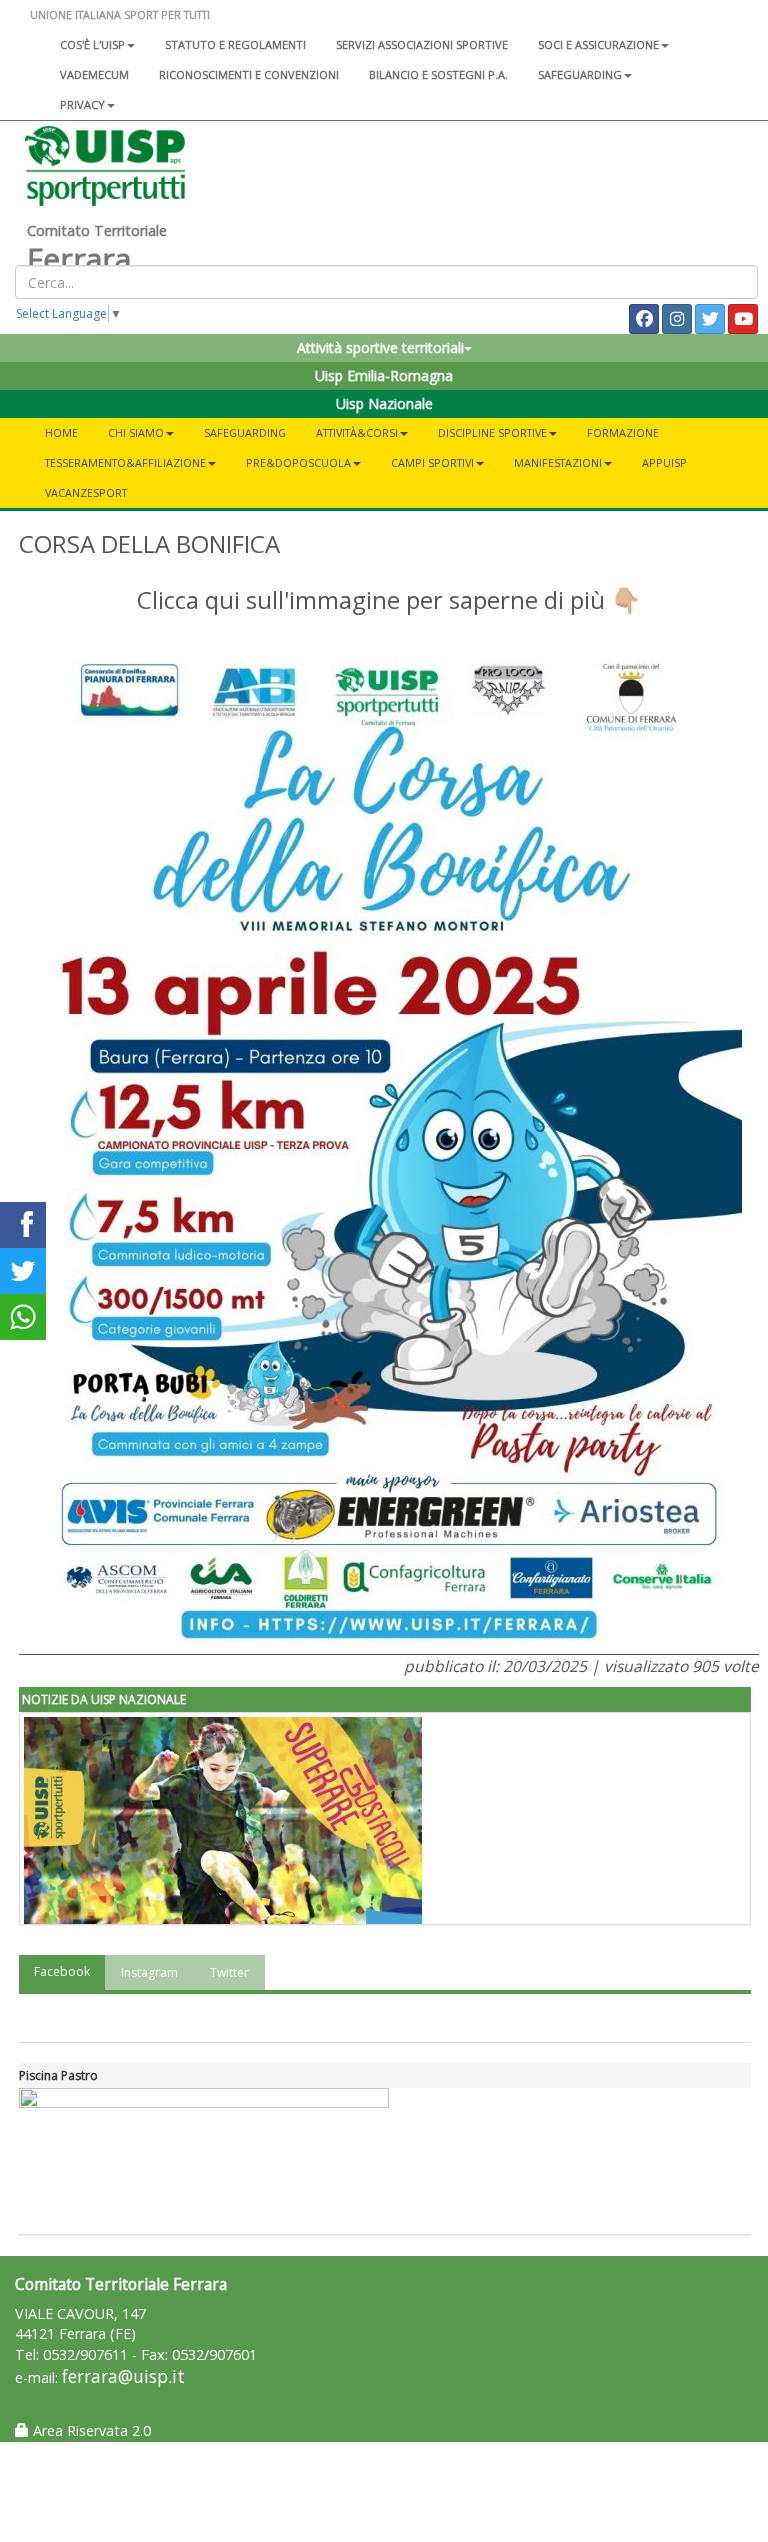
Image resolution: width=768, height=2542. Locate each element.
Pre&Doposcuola (298, 462)
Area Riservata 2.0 (90, 2430)
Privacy (82, 104)
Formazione (623, 432)
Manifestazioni (558, 462)
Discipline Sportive (492, 432)
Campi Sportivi (432, 462)
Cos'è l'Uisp (92, 44)
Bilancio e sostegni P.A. (438, 74)
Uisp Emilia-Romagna (384, 375)
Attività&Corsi (357, 432)
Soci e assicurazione (598, 44)
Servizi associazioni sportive (422, 44)
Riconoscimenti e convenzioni (249, 74)
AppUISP (664, 462)
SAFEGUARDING (580, 74)
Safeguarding (245, 432)
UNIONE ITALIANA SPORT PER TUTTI (120, 14)
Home (61, 432)
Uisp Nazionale (384, 403)
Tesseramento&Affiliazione (125, 462)
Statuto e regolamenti (235, 44)
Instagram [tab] (149, 1972)
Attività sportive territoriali (380, 347)
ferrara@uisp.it (123, 2376)
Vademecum (94, 74)
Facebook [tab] (62, 1971)
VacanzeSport (86, 492)
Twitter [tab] (229, 1972)
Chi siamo (136, 432)
